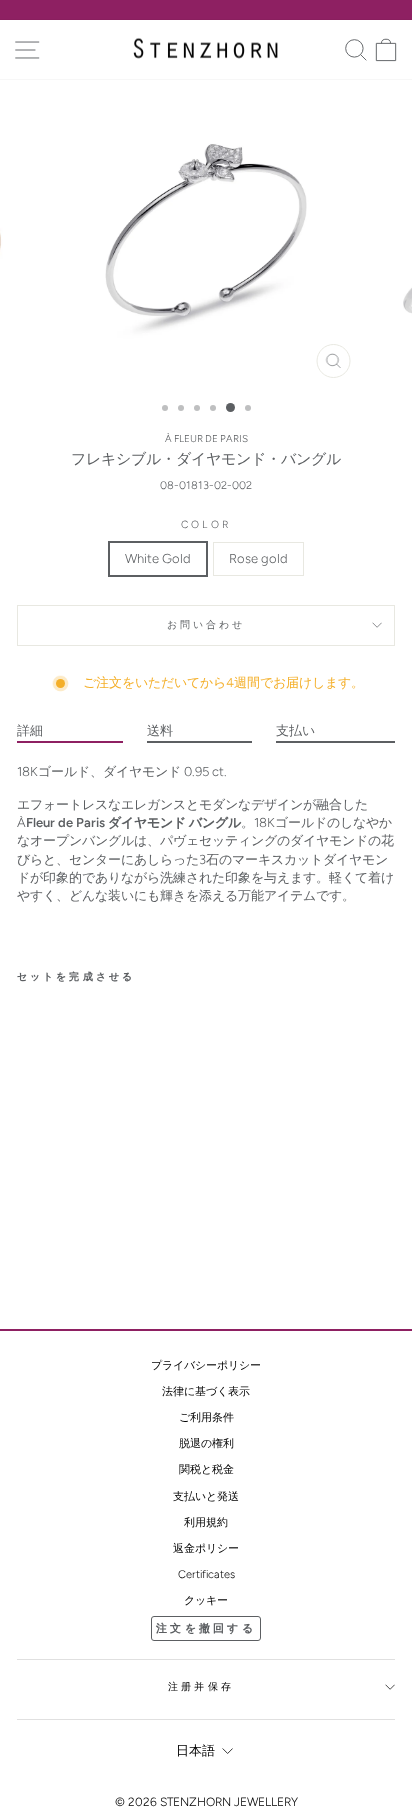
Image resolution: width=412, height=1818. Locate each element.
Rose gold (258, 558)
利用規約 (206, 1522)
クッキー (206, 1600)
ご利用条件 (206, 1417)
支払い (295, 730)
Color (206, 524)
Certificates (206, 1574)
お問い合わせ (206, 624)
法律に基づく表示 (206, 1391)
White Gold (158, 558)
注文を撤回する (206, 1628)
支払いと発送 (206, 1496)
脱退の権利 (206, 1443)
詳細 (30, 730)
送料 (160, 730)
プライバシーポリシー (206, 1365)
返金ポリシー (206, 1548)
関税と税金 (206, 1469)
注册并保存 (201, 1686)
